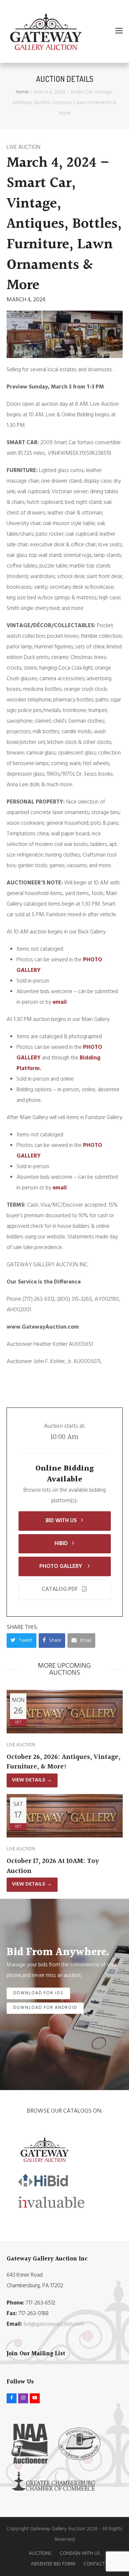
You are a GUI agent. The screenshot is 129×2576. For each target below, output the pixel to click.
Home (22, 92)
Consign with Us (80, 2553)
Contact (94, 2564)
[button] (119, 31)
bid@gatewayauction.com (54, 2324)
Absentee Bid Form (53, 2564)
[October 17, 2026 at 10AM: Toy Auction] (65, 1816)
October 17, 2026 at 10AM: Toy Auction (53, 1866)
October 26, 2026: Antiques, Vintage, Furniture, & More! (64, 1762)
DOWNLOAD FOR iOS (39, 1993)
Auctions (40, 2553)
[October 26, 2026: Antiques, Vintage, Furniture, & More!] (65, 1712)
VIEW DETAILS (32, 1780)
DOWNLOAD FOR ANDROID (45, 2008)
